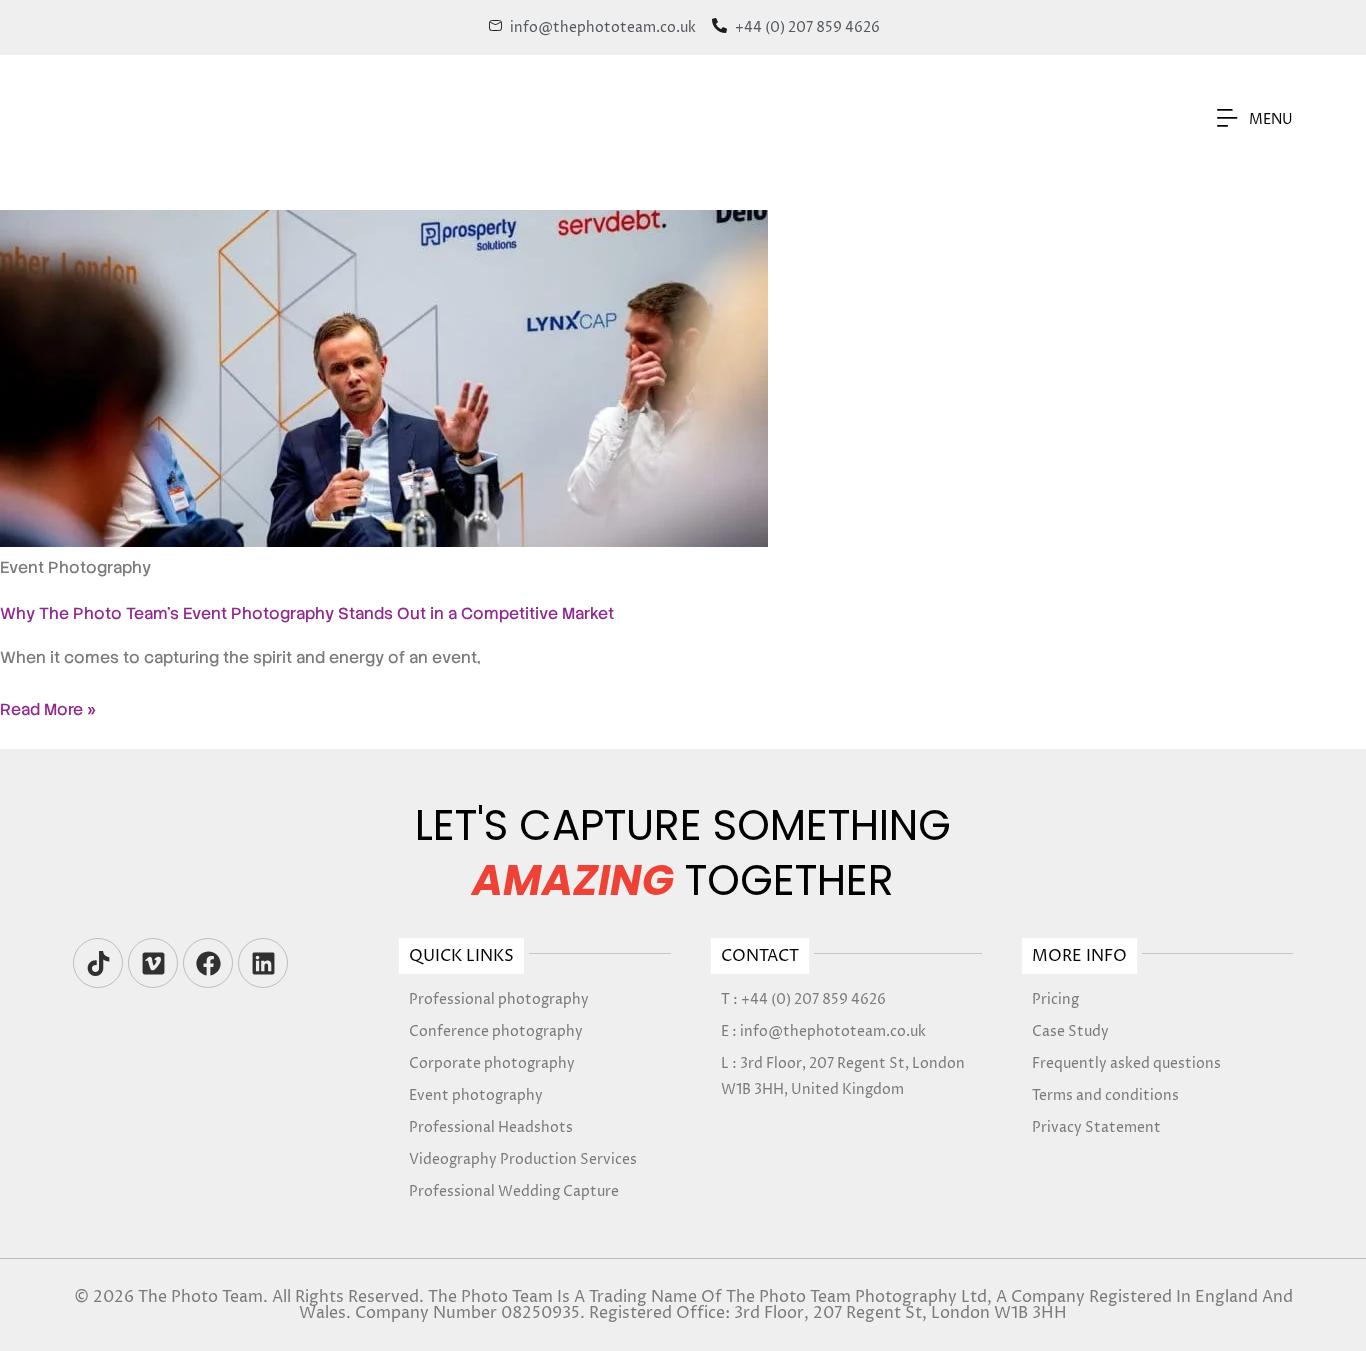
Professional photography (499, 999)
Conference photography (496, 1031)
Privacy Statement (1096, 1127)
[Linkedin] (263, 963)
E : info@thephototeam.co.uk (823, 1031)
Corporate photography (492, 1063)
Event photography (476, 1095)
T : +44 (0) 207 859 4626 (803, 999)
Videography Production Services (523, 1159)
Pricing (1055, 999)
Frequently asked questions (1126, 1063)
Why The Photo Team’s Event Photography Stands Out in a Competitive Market (307, 613)
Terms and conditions (1105, 1095)
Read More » (48, 709)
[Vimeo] (153, 963)
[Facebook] (208, 963)
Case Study (1070, 1031)
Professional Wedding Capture (514, 1191)
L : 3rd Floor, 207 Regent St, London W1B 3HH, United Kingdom (843, 1076)
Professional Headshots (491, 1127)
